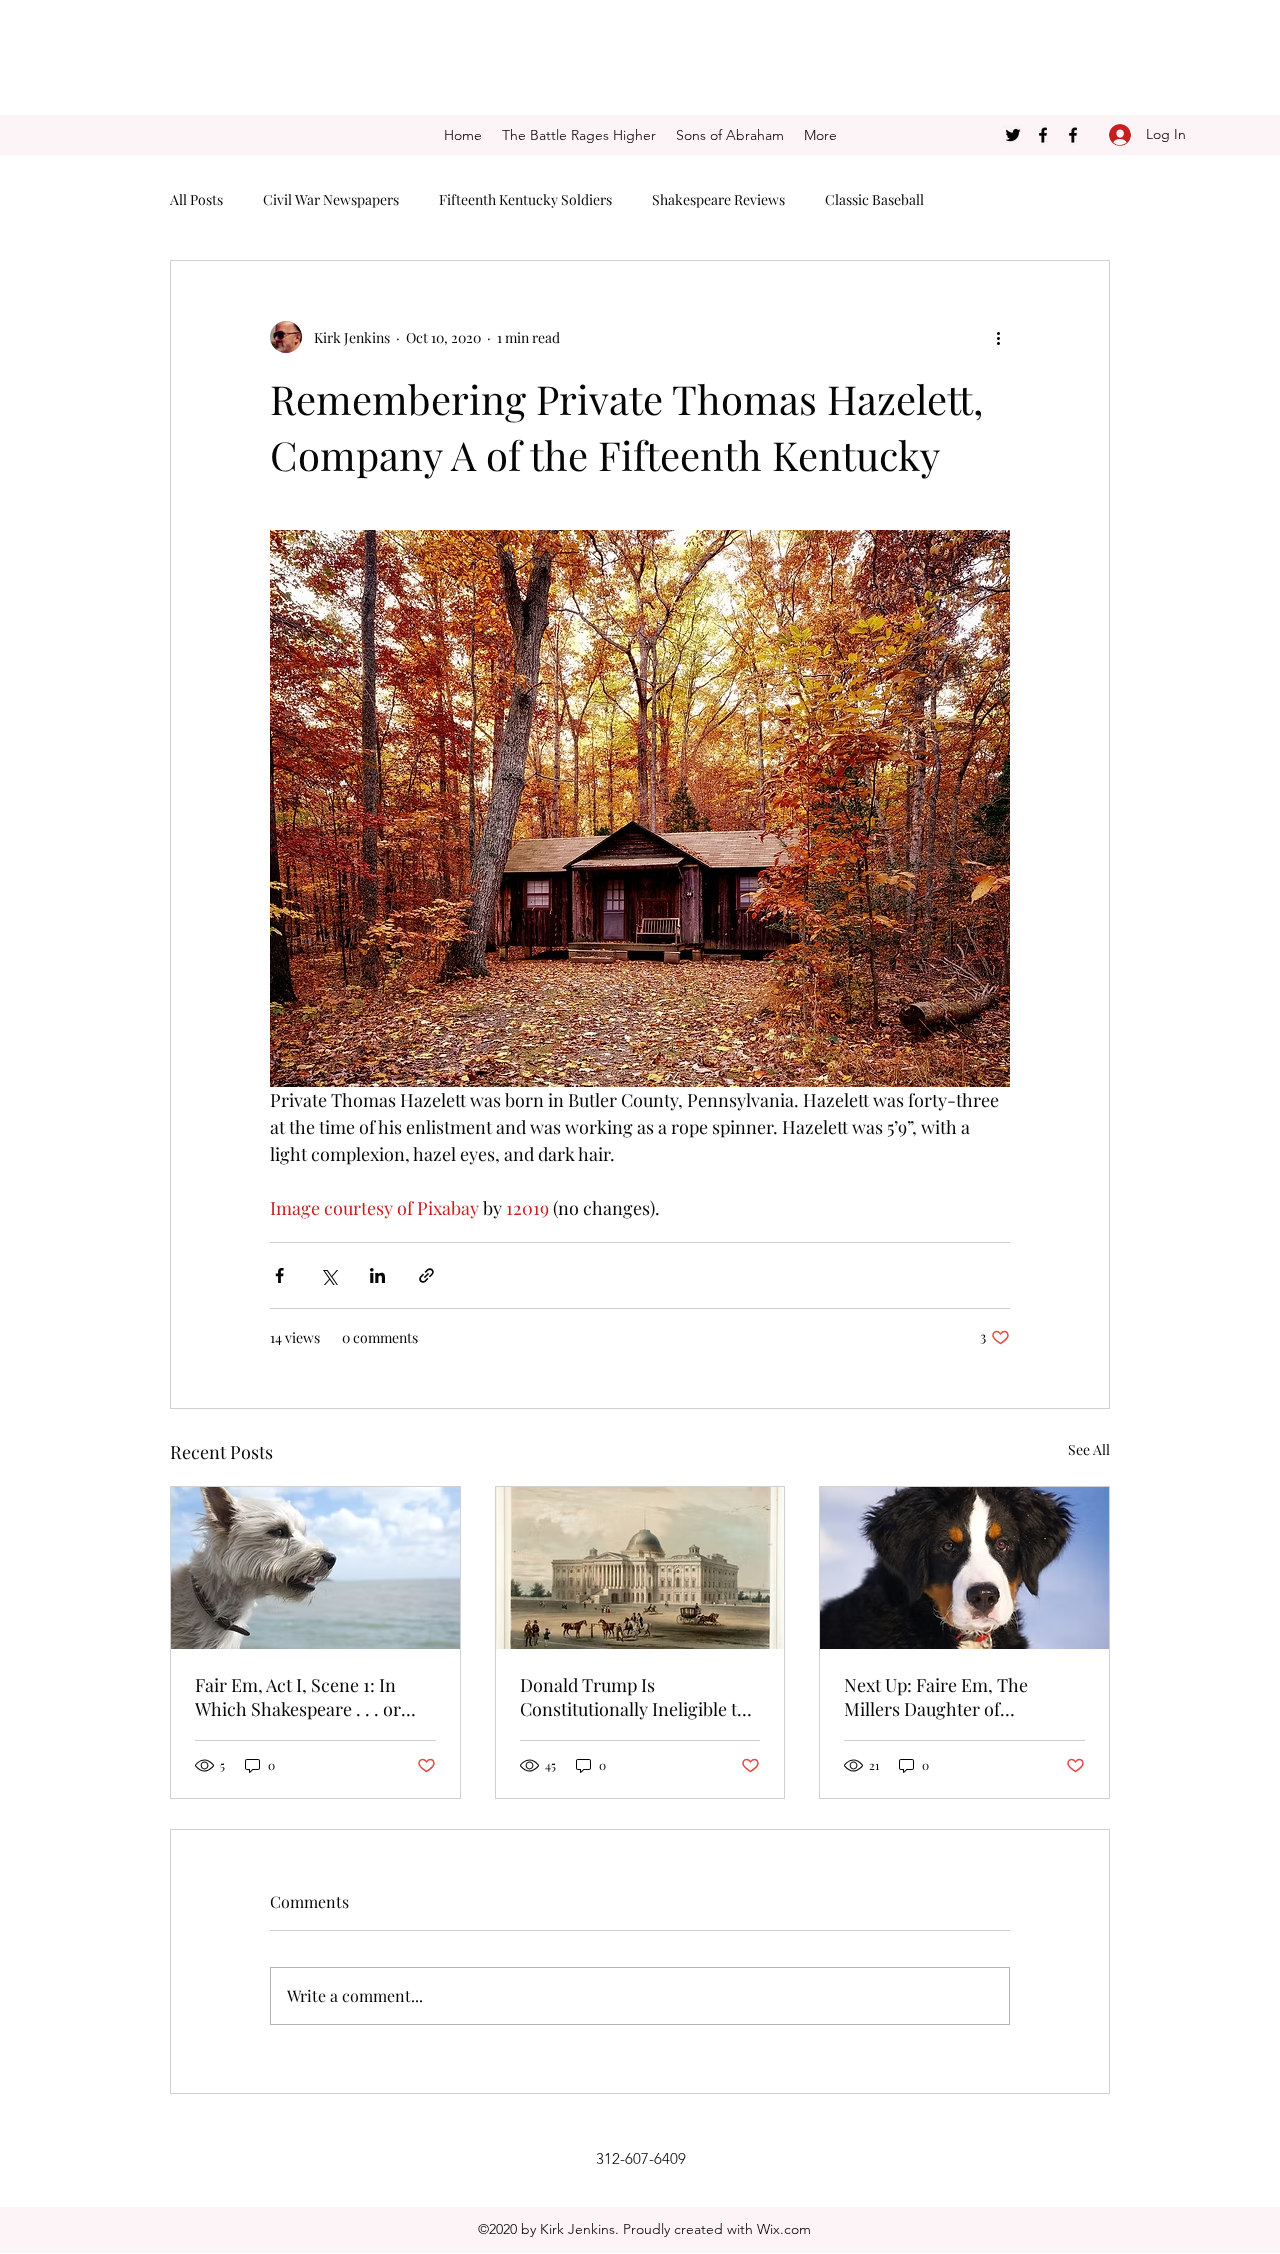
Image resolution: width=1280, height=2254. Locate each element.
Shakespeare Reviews (718, 199)
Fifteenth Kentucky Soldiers (525, 199)
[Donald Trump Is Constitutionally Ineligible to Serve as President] (640, 1568)
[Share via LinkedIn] (377, 1275)
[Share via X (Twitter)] (328, 1275)
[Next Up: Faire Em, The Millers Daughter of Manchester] (964, 1568)
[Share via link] (426, 1275)
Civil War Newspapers (331, 199)
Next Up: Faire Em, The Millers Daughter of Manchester (936, 1697)
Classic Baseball (874, 199)
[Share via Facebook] (279, 1275)
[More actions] (998, 337)
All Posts (196, 199)
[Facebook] (1043, 135)
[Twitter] (1013, 135)
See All (1089, 1449)
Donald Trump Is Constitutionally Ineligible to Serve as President (633, 1697)
